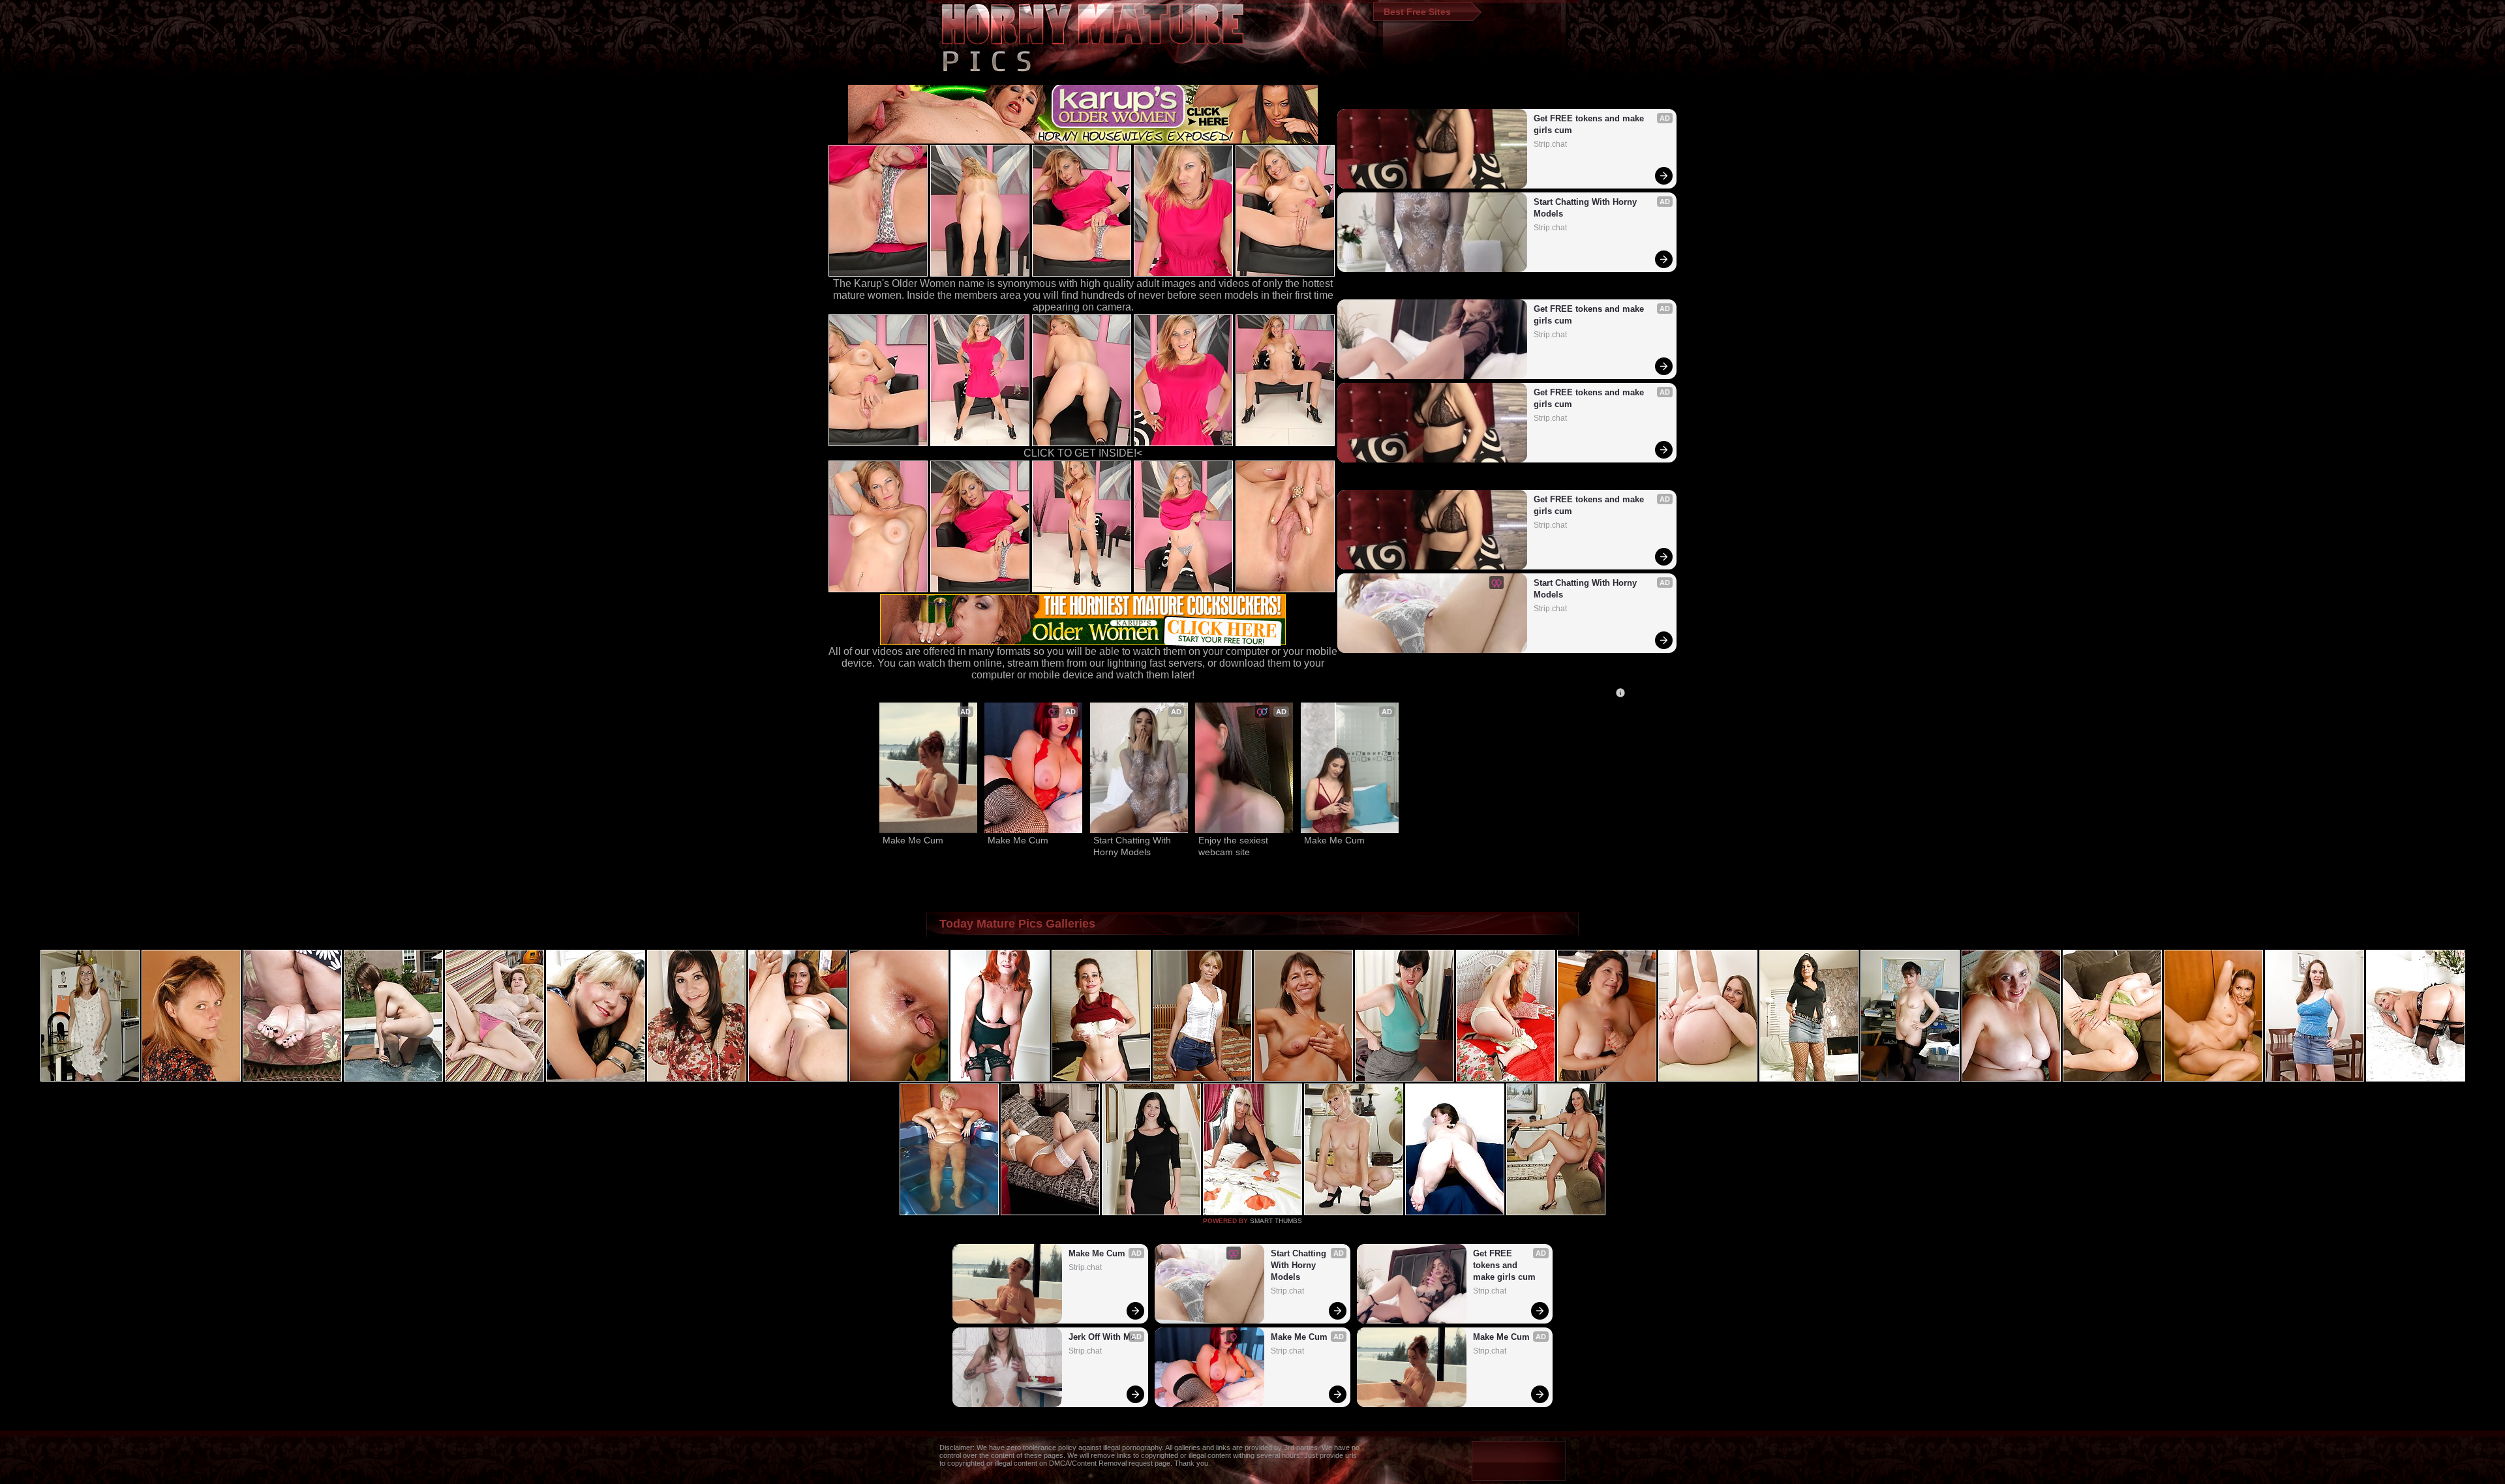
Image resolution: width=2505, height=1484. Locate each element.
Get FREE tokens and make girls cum (1590, 124)
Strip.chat (1550, 144)
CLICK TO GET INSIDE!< (1083, 453)
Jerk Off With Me (1102, 1337)
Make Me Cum (913, 840)
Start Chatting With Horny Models (1586, 208)
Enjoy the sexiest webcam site (1235, 846)
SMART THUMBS (1276, 1221)
